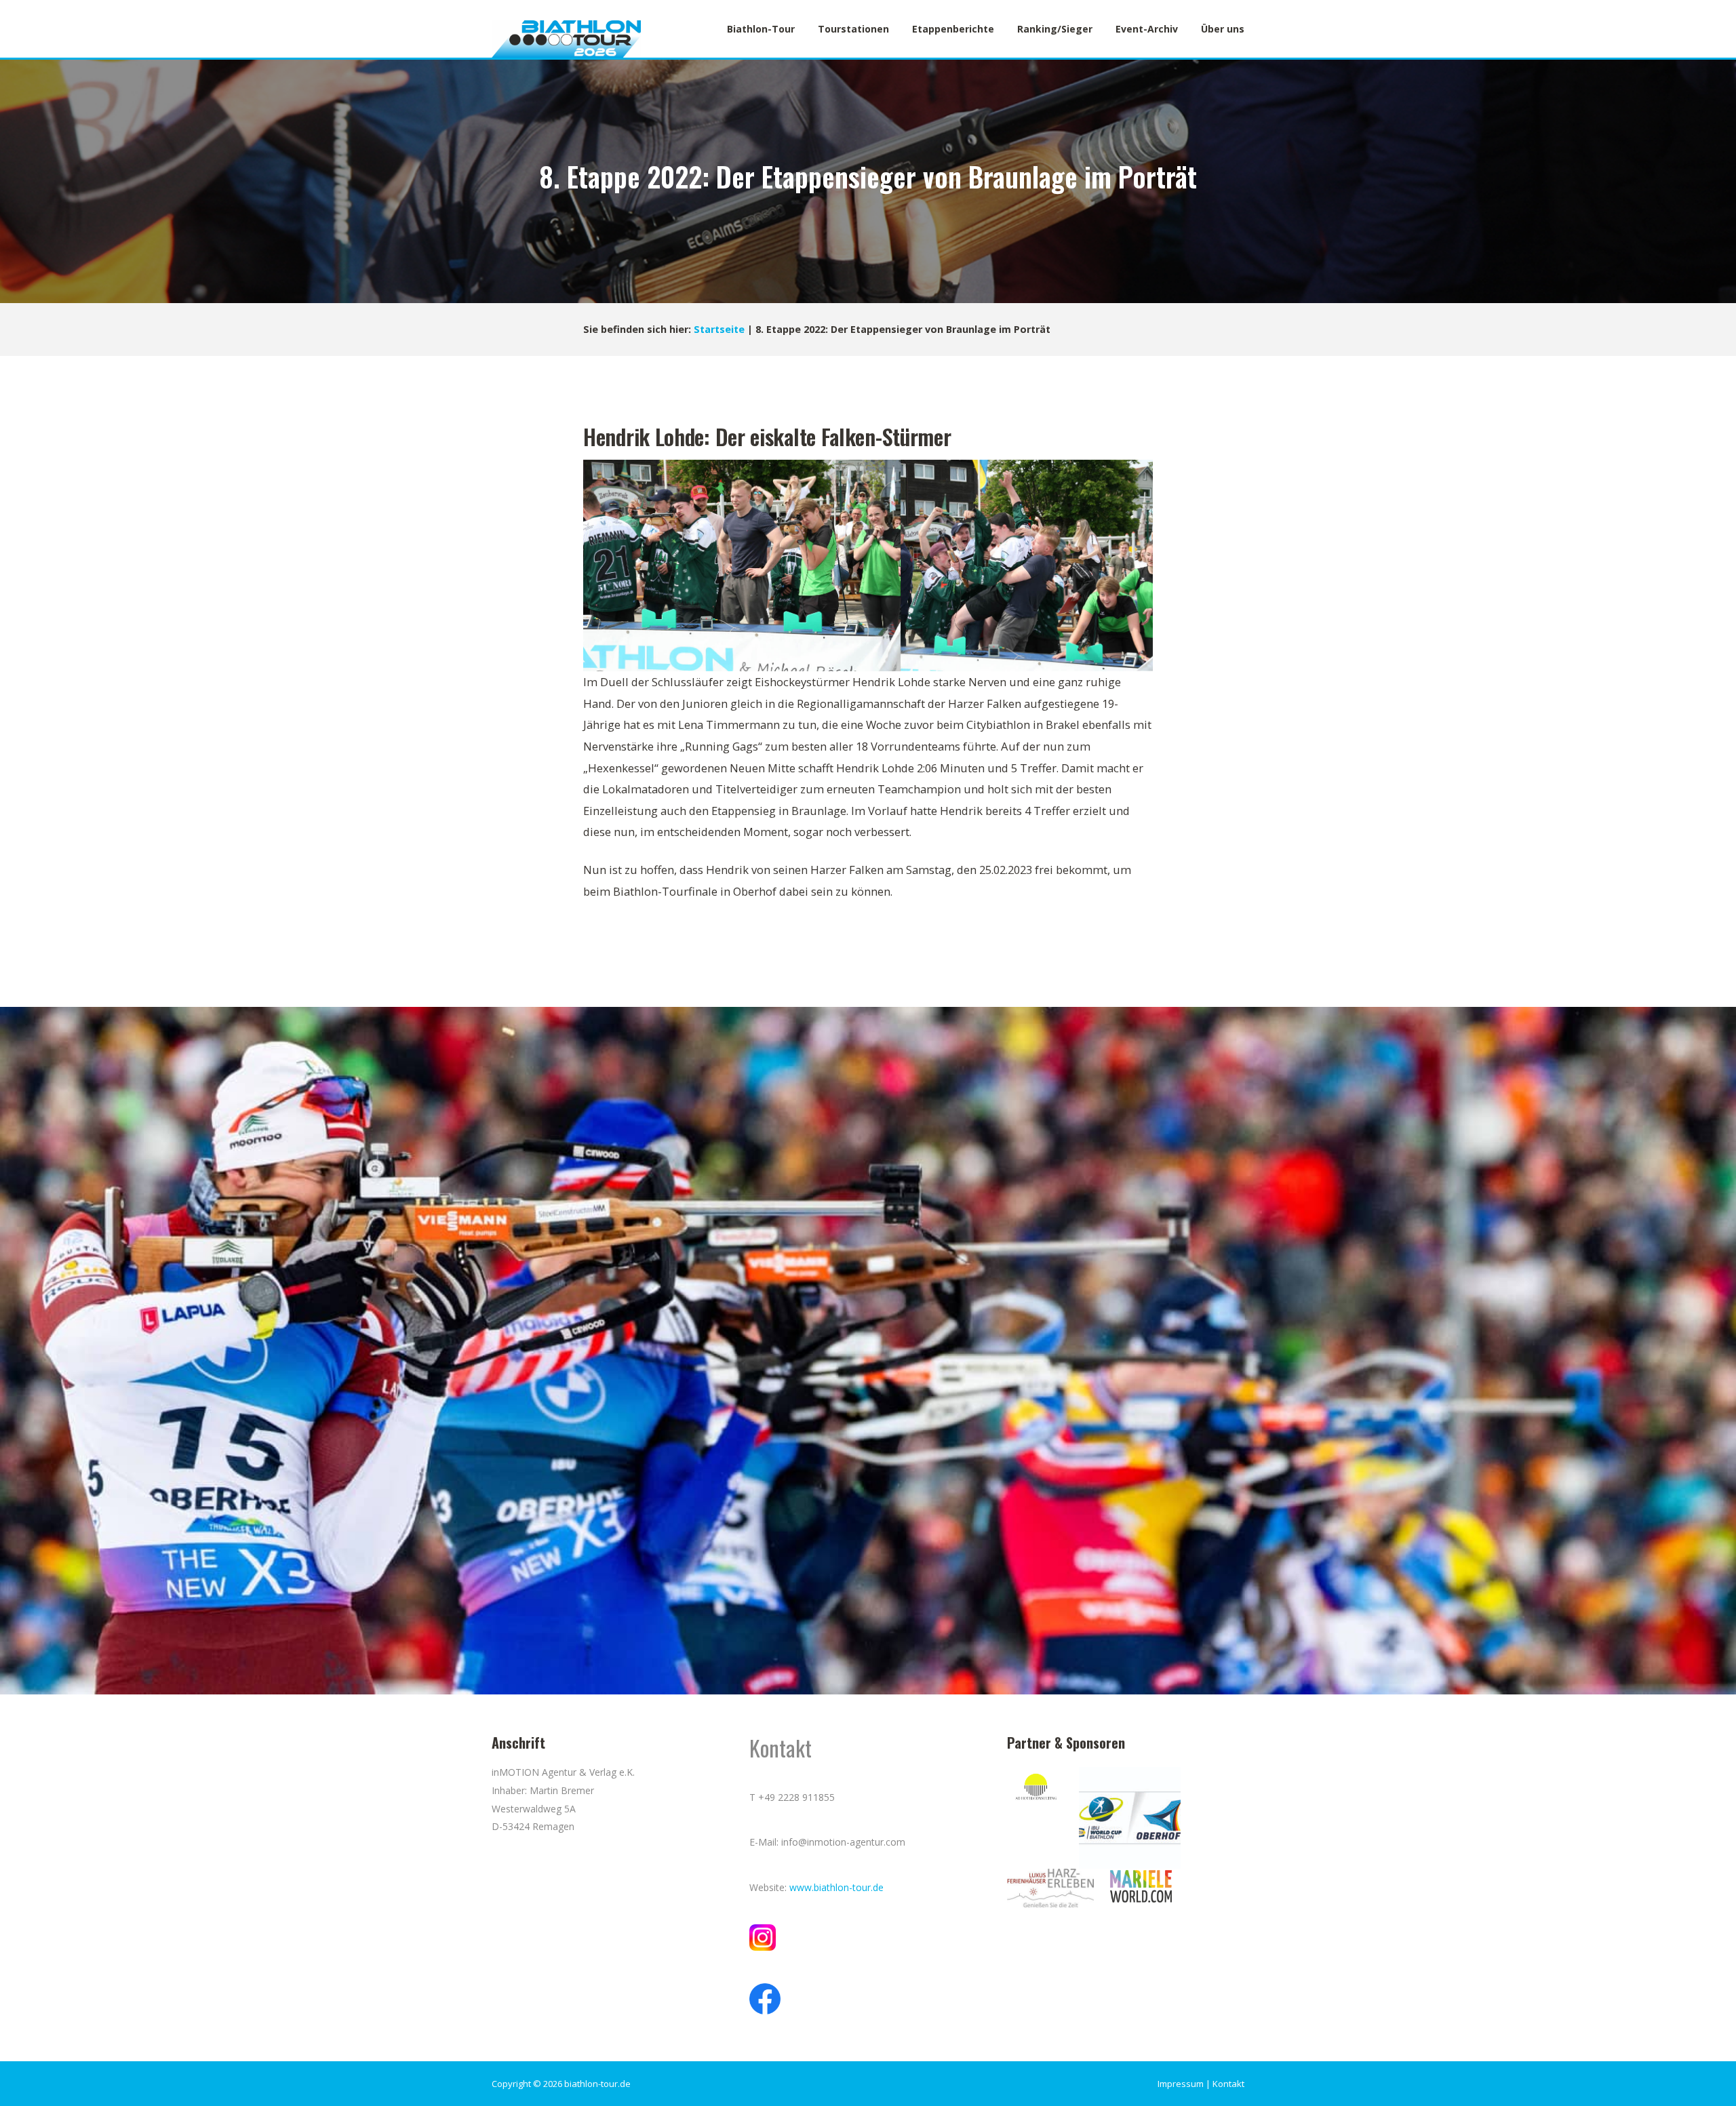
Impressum (1181, 2084)
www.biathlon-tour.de (836, 1887)
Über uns (1223, 29)
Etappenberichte (953, 29)
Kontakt (1228, 2084)
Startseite (719, 329)
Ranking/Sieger (1055, 29)
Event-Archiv (1147, 29)
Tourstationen (853, 29)
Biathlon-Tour (761, 29)
